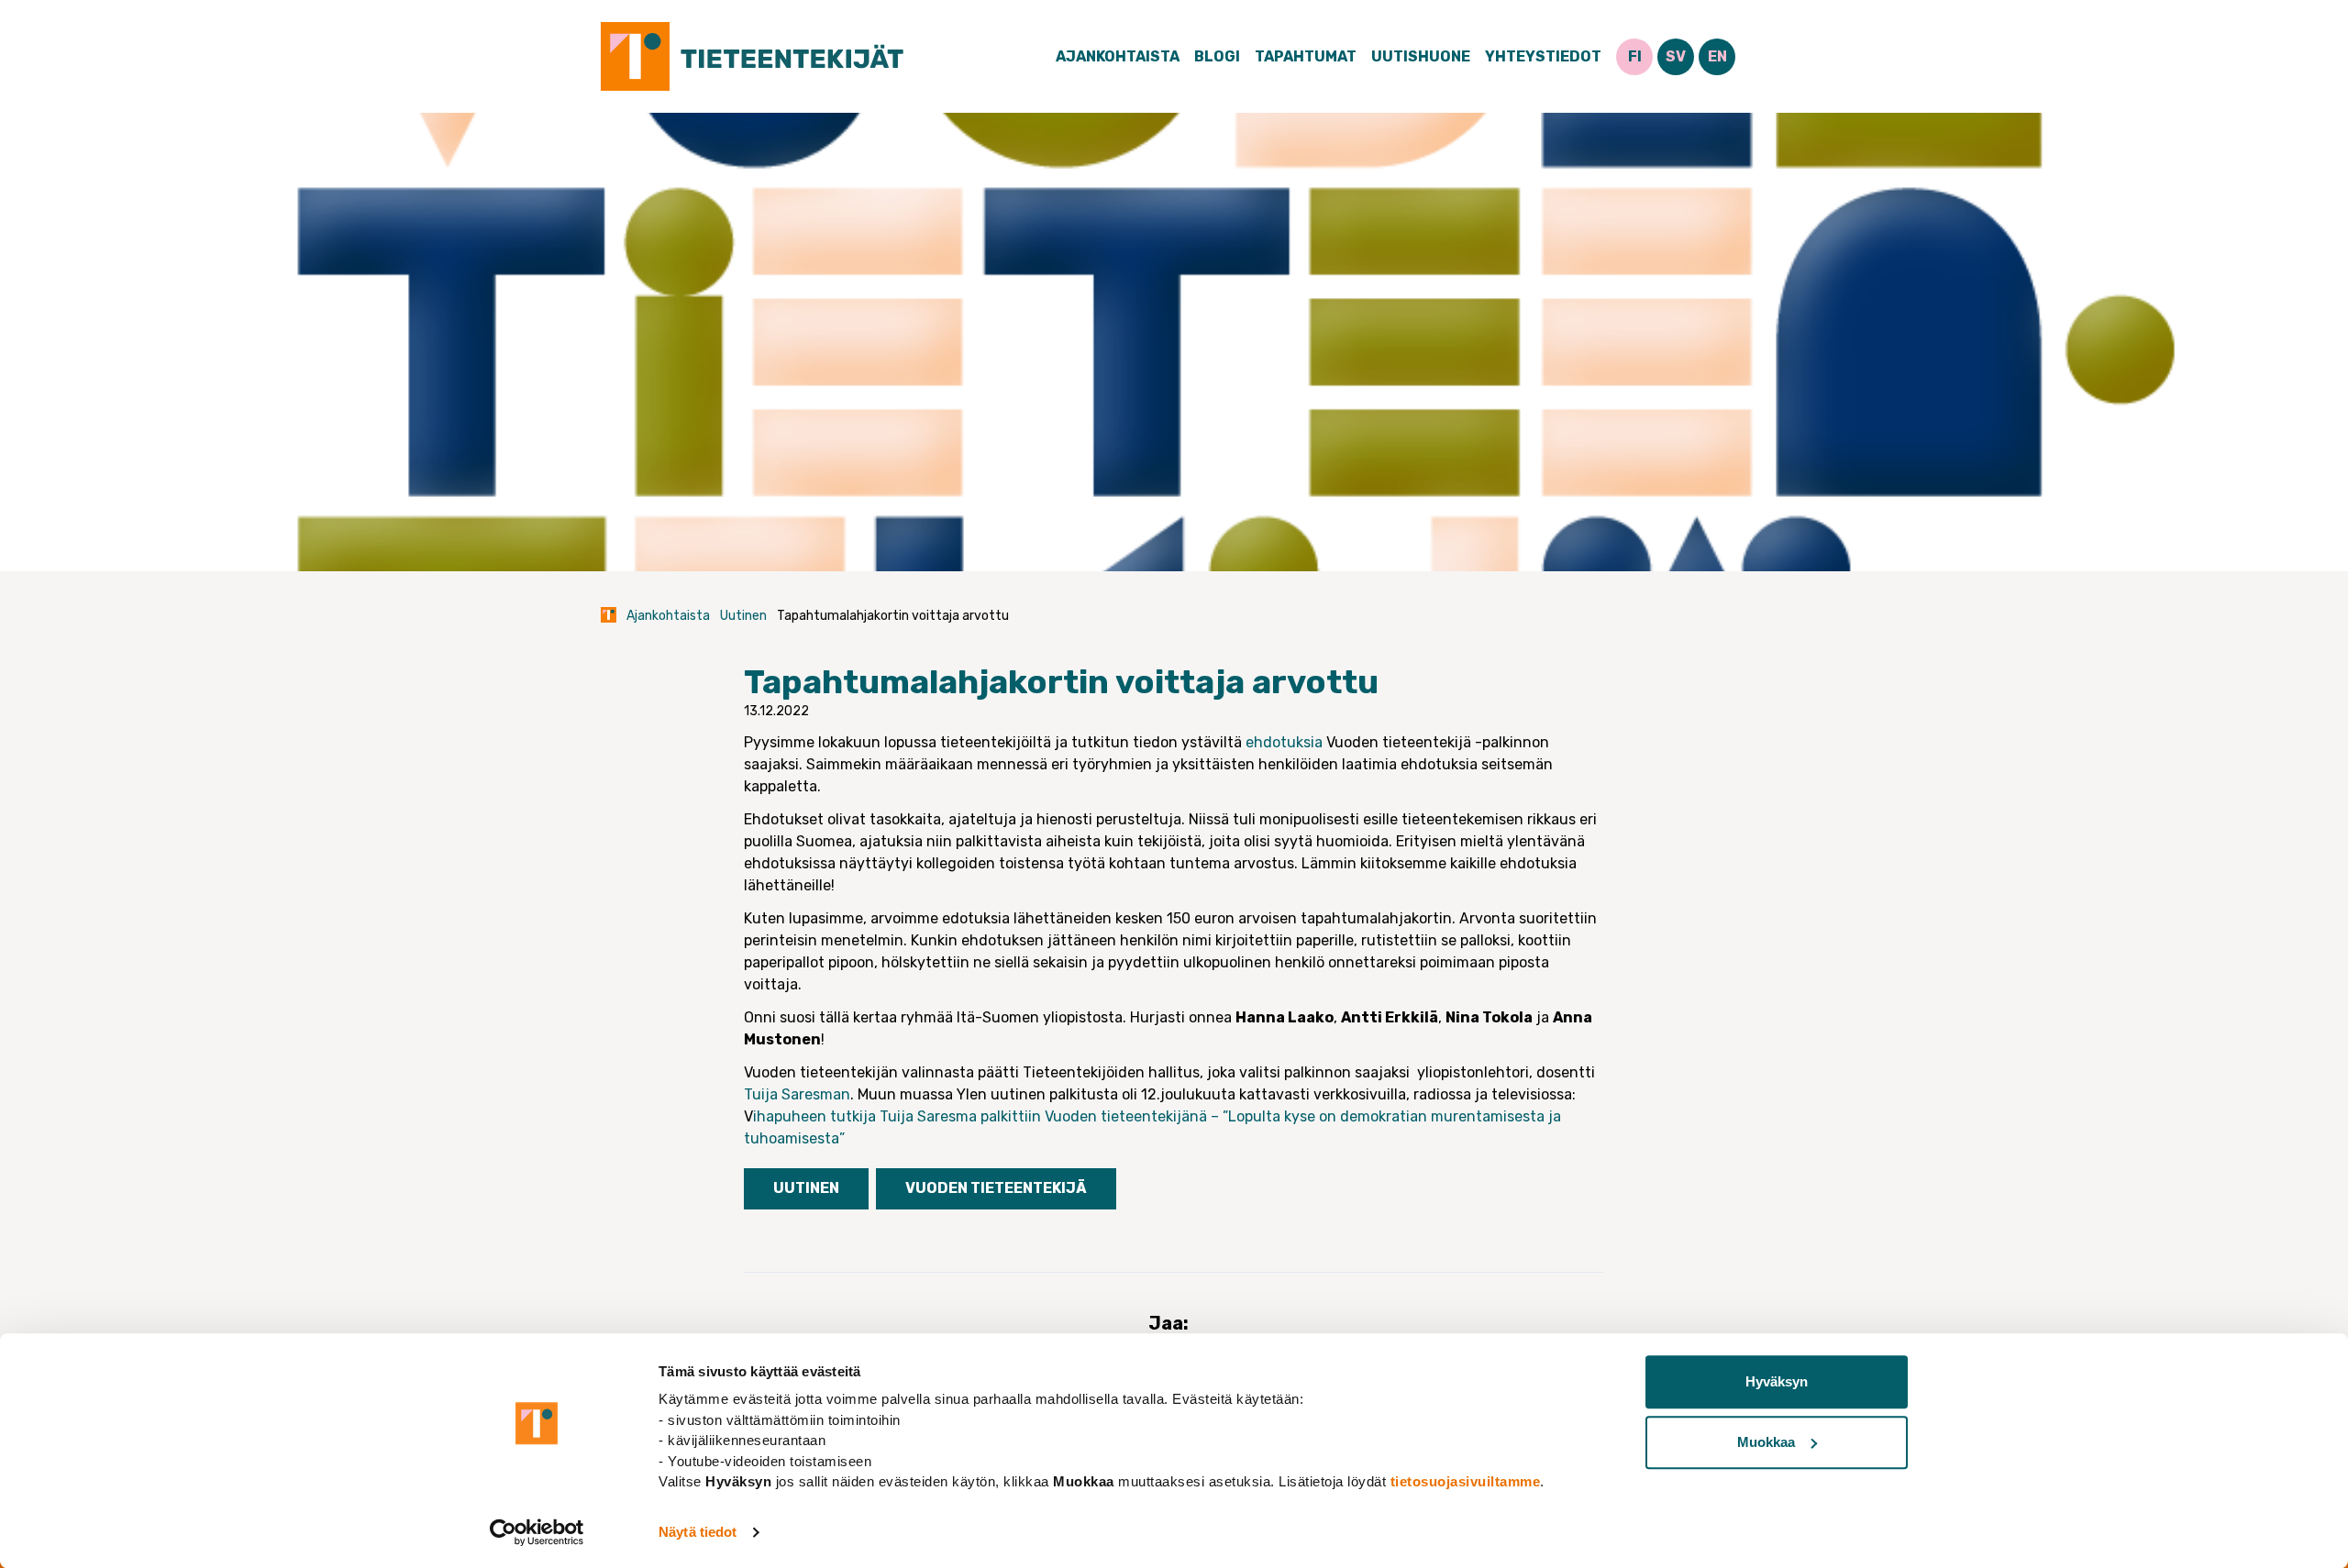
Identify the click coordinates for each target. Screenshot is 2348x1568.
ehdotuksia (1284, 742)
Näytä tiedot (698, 1532)
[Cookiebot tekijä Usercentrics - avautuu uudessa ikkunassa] (537, 1532)
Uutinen (743, 616)
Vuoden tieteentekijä (996, 1188)
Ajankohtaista (1118, 56)
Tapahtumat (1306, 56)
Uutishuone (1421, 56)
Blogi (1217, 56)
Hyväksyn (1777, 1381)
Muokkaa (1766, 1442)
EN (1717, 56)
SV (1676, 56)
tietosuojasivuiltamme (1466, 1481)
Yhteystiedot (1543, 56)
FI (1635, 56)
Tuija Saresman (797, 1094)
